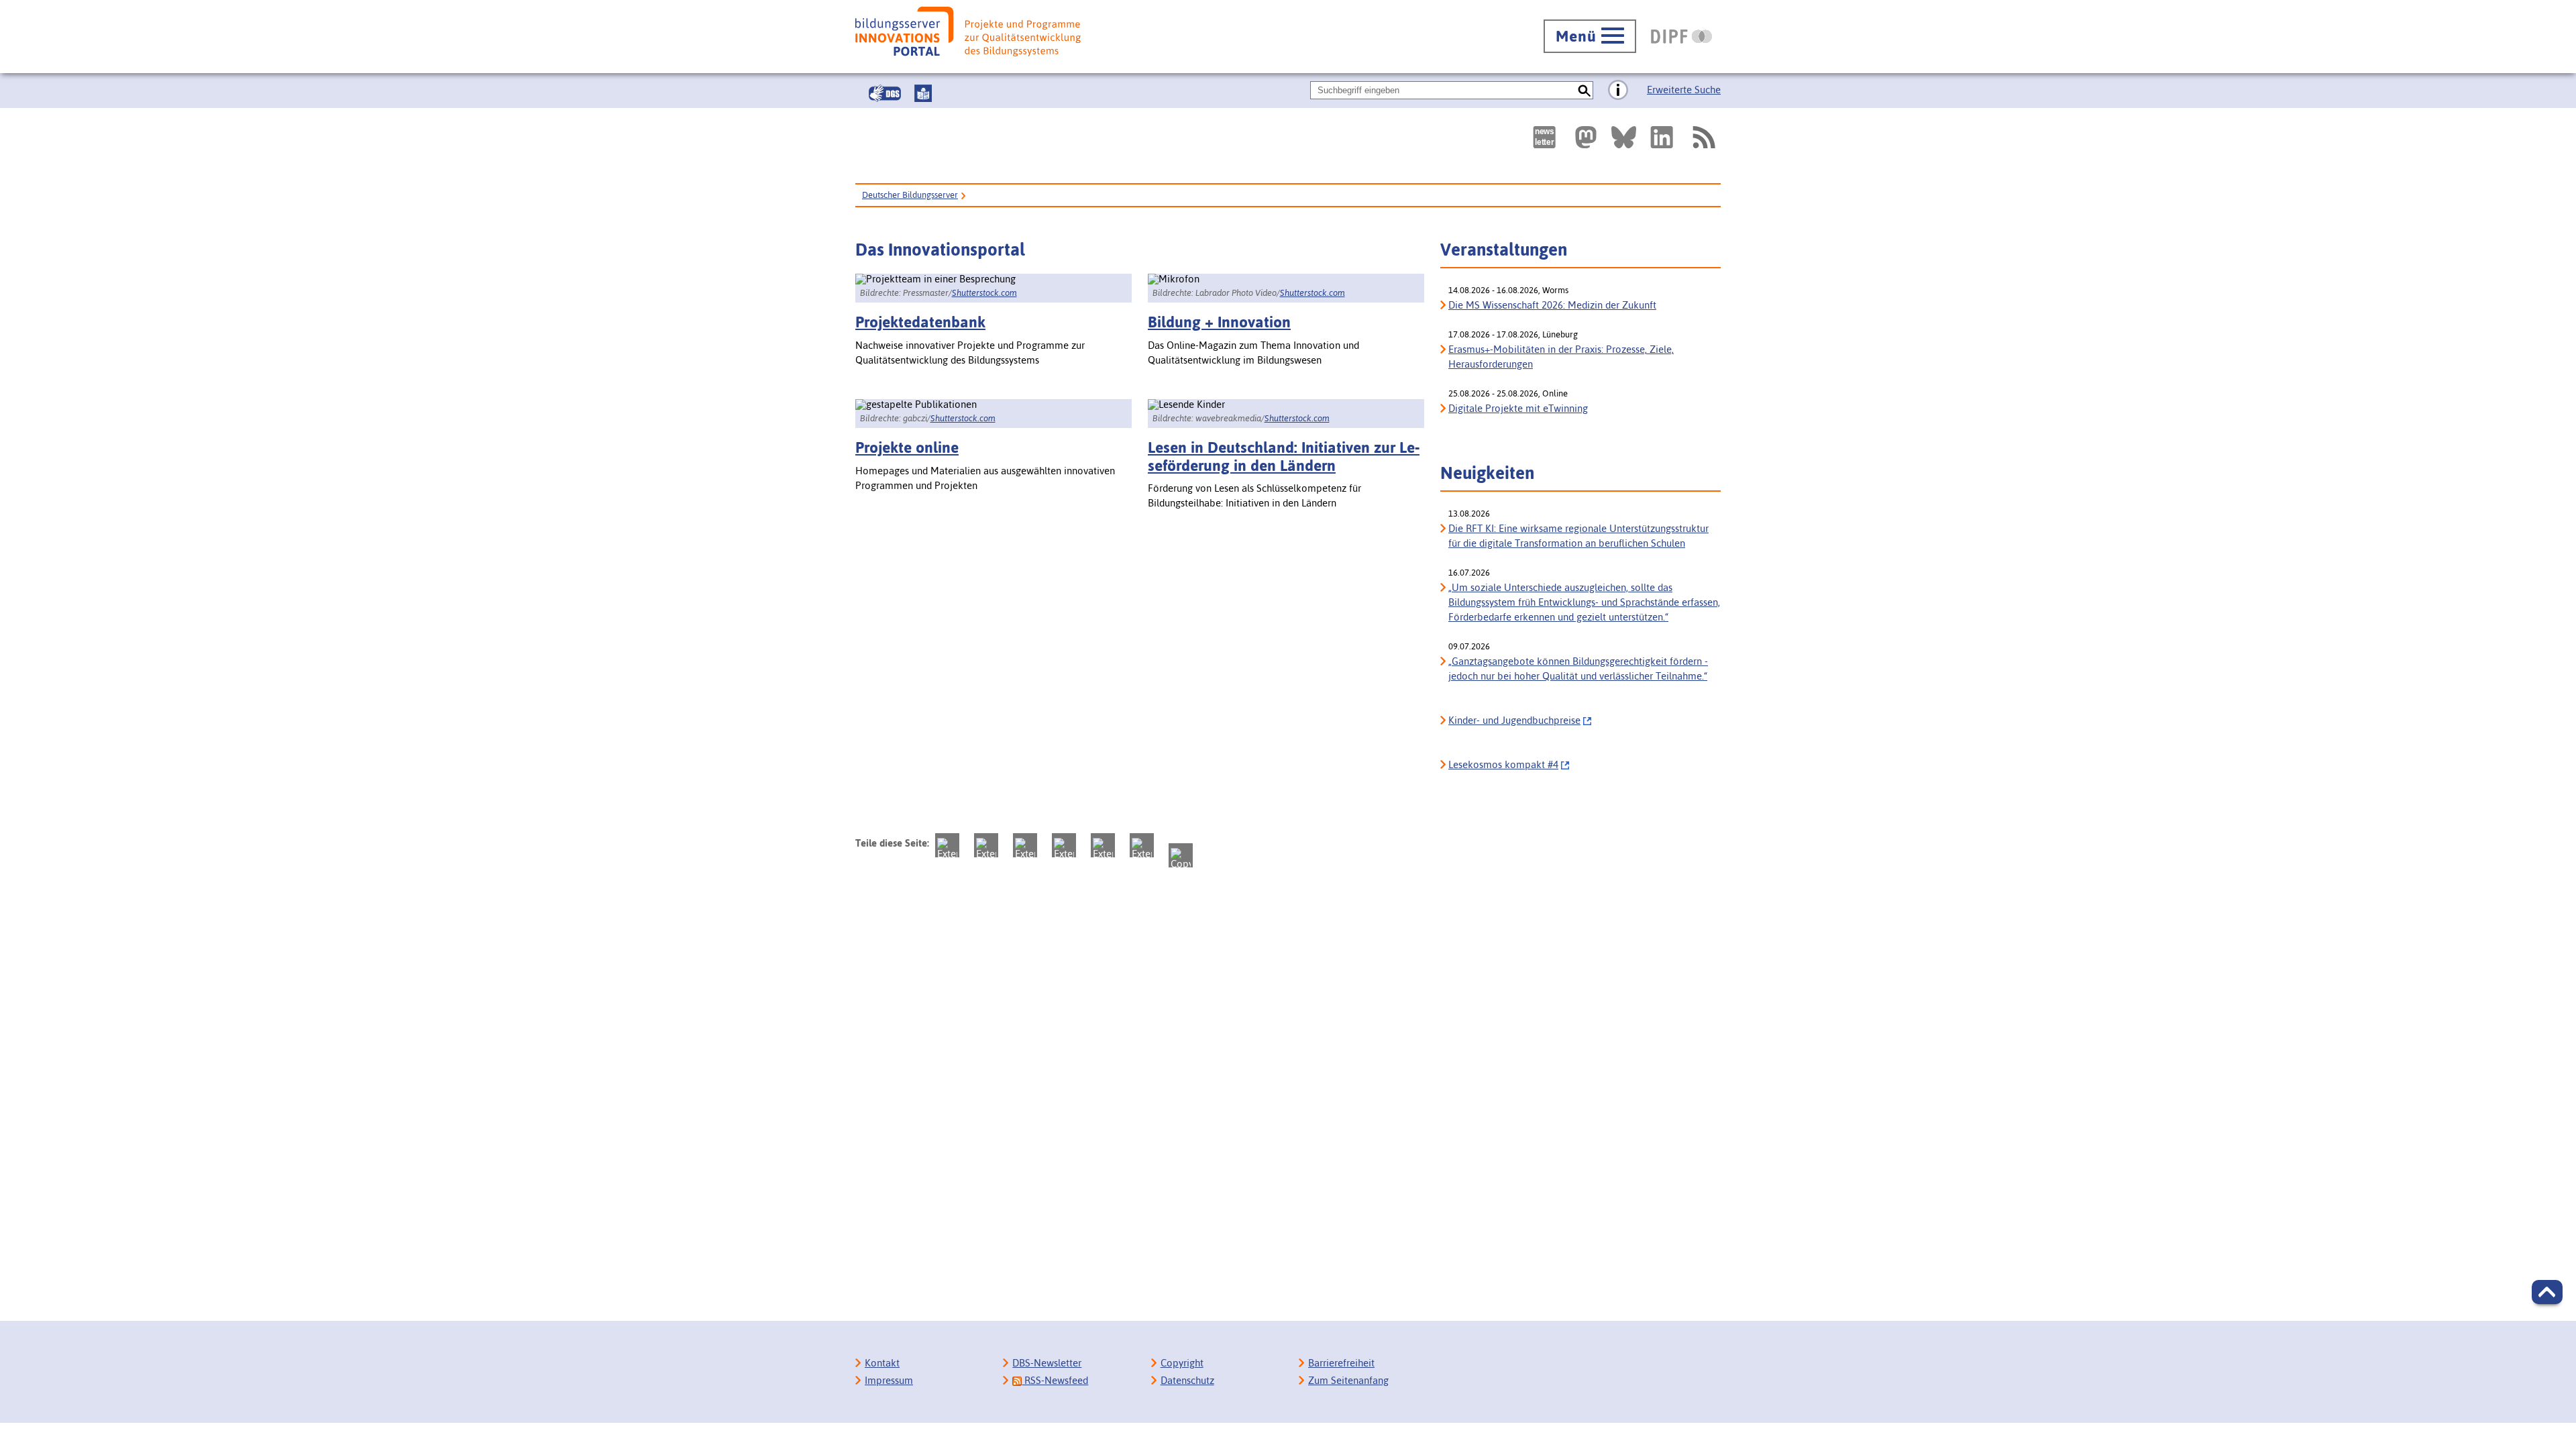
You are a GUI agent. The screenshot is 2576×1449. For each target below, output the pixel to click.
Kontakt (882, 1363)
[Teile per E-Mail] (1142, 845)
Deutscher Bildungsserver (910, 195)
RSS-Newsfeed (1055, 1380)
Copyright (1182, 1363)
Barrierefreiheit (1341, 1363)
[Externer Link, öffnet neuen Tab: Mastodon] (1586, 137)
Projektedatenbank (920, 322)
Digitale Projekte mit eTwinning (1518, 408)
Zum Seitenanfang (1348, 1380)
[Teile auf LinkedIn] (1103, 845)
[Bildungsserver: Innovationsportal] (968, 32)
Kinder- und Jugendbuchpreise (1514, 720)
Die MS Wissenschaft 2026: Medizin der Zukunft (1552, 305)
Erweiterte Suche (1684, 90)
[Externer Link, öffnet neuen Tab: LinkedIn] (1662, 137)
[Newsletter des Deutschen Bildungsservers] (1544, 137)
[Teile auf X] (1025, 845)
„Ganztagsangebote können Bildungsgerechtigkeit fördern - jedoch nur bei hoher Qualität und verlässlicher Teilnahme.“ (1578, 668)
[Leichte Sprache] (923, 93)
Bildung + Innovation (1219, 322)
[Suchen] (1584, 90)
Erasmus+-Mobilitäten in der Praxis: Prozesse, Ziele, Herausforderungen (1561, 357)
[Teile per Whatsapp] (1064, 845)
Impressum (889, 1380)
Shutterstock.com (984, 293)
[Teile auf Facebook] (986, 845)
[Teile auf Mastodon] (947, 845)
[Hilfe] (1618, 91)
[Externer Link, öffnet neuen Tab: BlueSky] (1624, 137)
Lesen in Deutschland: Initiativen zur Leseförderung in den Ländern (1284, 456)
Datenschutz (1187, 1380)
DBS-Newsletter (1047, 1363)
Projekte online (907, 447)
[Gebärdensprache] (885, 93)
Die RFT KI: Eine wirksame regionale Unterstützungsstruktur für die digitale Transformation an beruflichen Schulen (1578, 536)
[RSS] (1703, 137)
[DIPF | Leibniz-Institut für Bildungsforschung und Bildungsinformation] (1681, 36)
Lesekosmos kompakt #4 (1503, 764)
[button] (2547, 1292)
